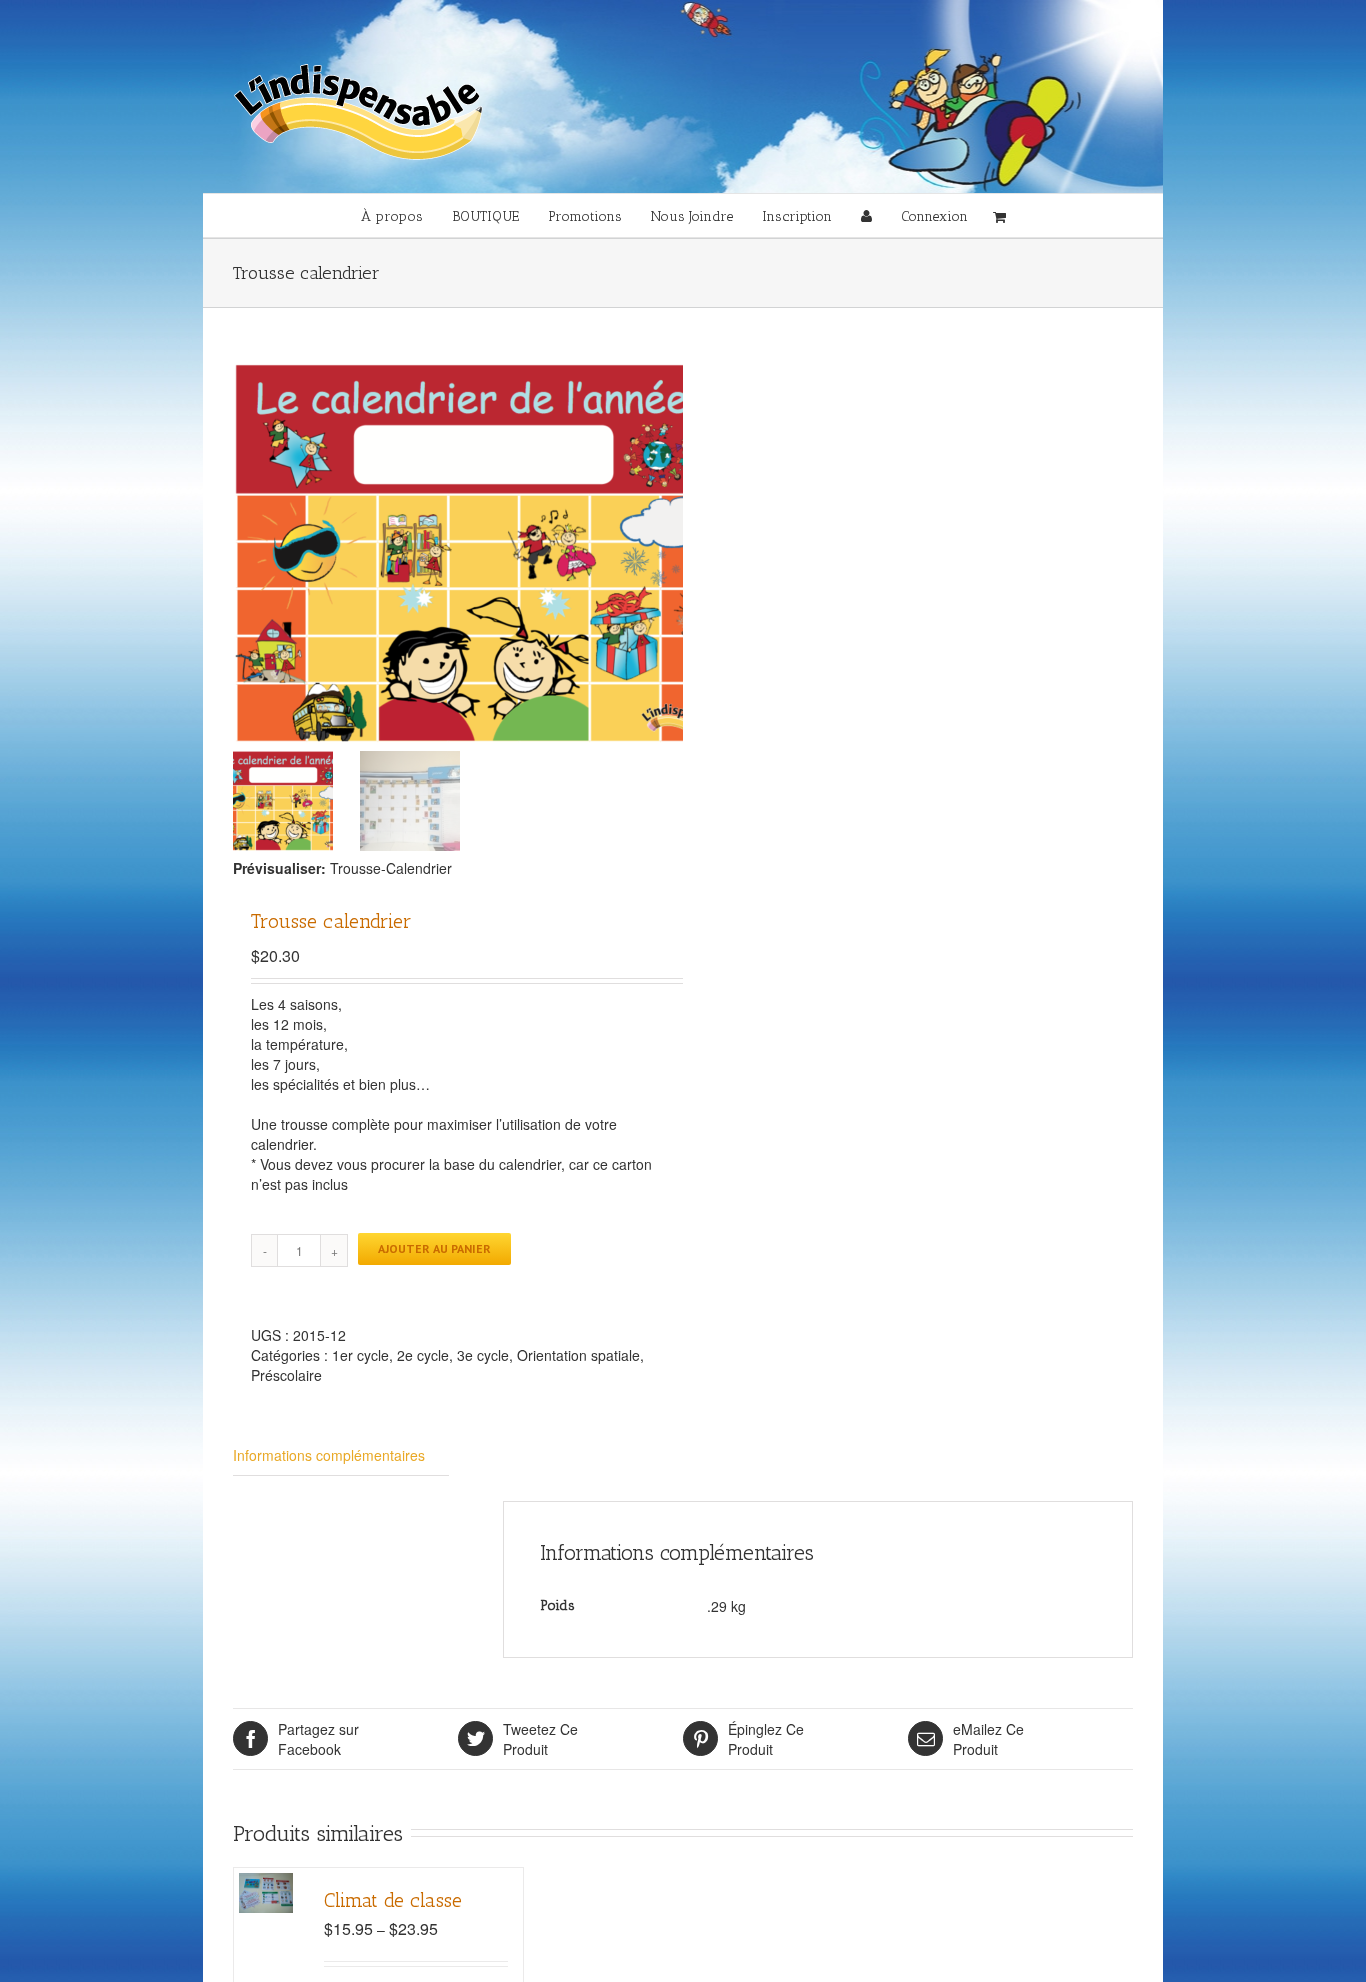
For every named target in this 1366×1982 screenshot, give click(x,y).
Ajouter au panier (434, 1248)
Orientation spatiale (578, 1355)
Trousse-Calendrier (391, 868)
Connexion (934, 216)
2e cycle (423, 1355)
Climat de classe (393, 1900)
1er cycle (360, 1355)
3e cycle (483, 1355)
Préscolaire (286, 1375)
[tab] (341, 1455)
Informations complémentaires (329, 1455)
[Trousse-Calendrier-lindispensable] (483, 553)
